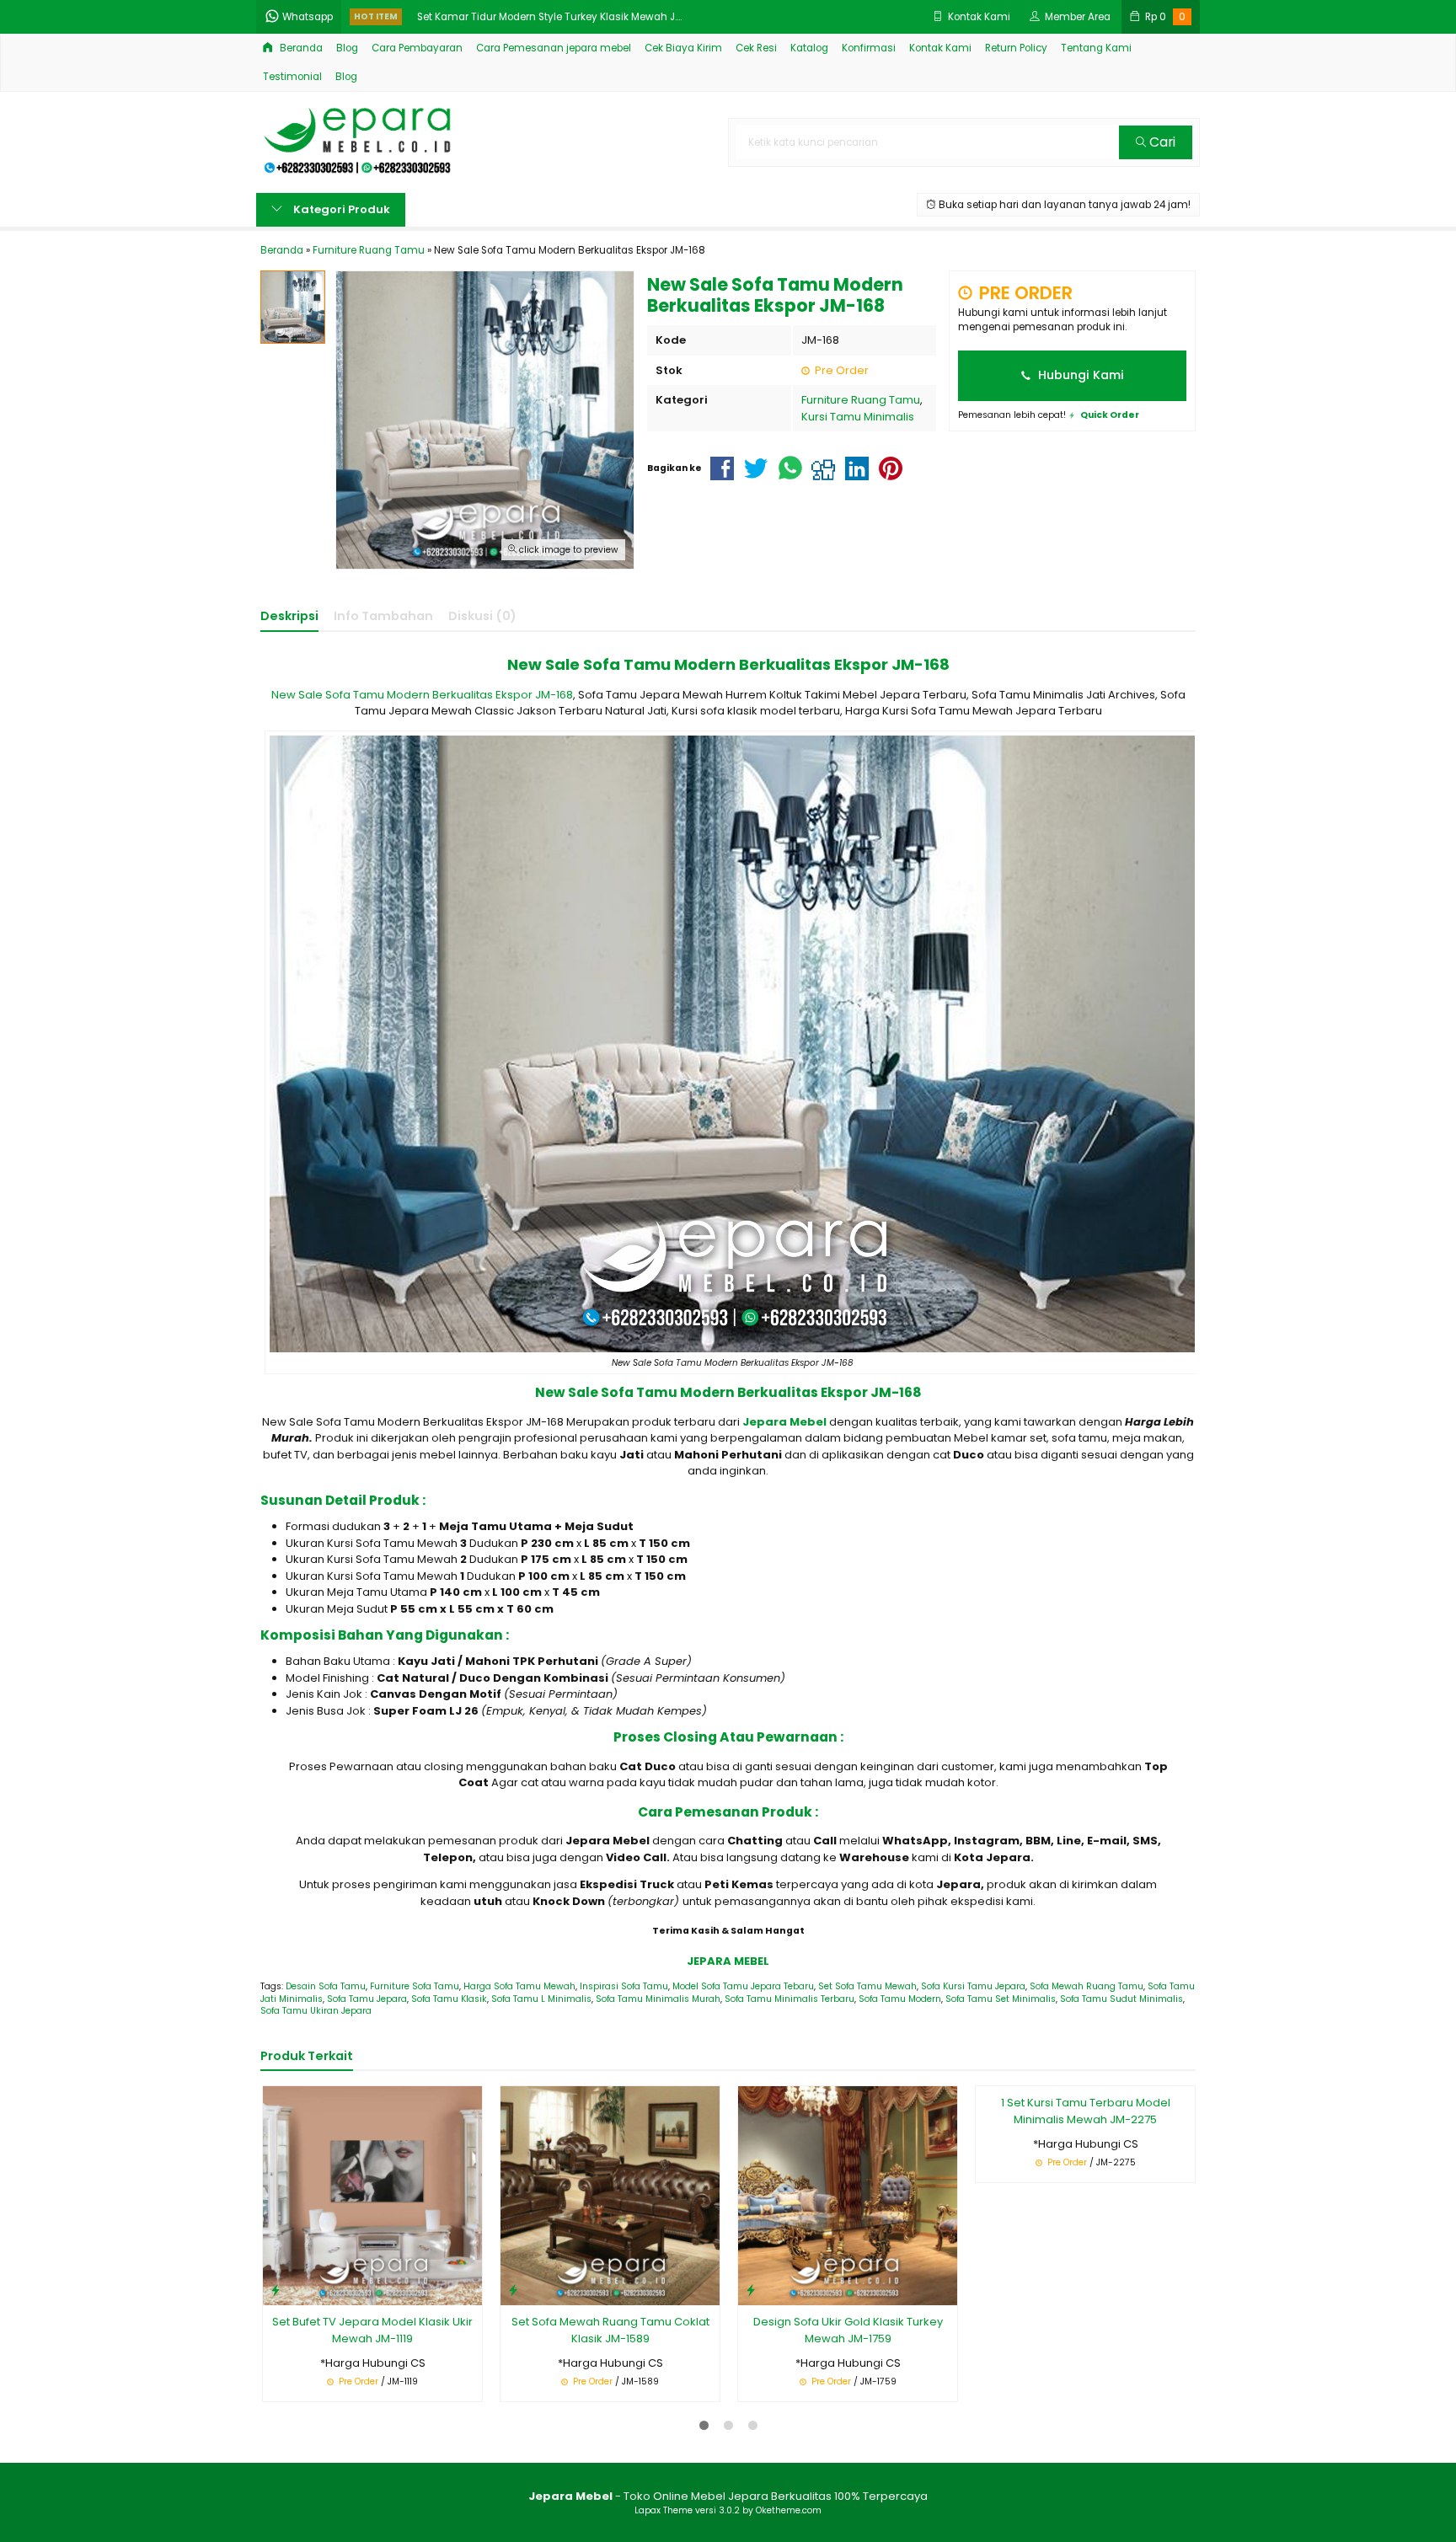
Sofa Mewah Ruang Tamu (1087, 1986)
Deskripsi (289, 616)
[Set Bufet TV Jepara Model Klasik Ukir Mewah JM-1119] (372, 2195)
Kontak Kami (940, 48)
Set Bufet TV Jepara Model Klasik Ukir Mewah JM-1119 (372, 2330)
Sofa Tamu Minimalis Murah (658, 1999)
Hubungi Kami (1079, 375)
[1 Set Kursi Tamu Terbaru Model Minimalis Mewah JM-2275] (1085, 2195)
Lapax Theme (664, 2510)
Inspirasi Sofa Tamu (624, 1986)
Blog (347, 48)
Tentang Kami (1096, 48)
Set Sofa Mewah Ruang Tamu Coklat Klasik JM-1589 (610, 2330)
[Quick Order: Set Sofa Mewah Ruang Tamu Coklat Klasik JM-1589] (513, 2290)
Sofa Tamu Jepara (367, 1999)
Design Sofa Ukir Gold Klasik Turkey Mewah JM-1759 (848, 2330)
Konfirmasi (869, 48)
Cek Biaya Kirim (683, 48)
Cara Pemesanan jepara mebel (554, 48)
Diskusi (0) (482, 616)
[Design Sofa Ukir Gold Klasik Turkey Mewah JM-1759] (848, 2195)
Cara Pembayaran (417, 48)
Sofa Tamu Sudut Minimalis (1121, 1999)
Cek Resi (756, 48)
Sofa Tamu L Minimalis (541, 1999)
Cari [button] (1161, 142)
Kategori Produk (340, 209)
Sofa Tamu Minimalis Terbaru (790, 1999)
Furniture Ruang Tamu (861, 400)
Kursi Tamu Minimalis (858, 417)
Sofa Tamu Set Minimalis (1001, 1999)
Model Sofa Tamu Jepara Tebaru (743, 1986)
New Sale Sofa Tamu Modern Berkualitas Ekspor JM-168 (422, 695)
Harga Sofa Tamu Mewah (519, 1986)
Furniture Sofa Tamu (415, 1986)
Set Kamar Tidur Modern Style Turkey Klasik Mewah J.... (549, 17)
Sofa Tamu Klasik (449, 1999)
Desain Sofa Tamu (326, 1986)
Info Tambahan (383, 616)
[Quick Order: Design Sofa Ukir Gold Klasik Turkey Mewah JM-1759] (751, 2290)
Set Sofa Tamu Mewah (867, 1986)
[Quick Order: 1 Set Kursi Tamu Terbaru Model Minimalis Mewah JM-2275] (988, 2290)
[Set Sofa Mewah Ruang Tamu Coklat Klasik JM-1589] (610, 2195)
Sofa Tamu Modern (900, 1999)
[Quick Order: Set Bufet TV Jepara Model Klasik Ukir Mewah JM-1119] (276, 2290)
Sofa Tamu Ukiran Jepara (316, 2011)
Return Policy (1016, 48)
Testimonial (292, 77)
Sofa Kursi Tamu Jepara (973, 1986)
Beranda (300, 48)
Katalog (809, 48)
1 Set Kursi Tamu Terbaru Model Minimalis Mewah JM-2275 (1086, 2330)
